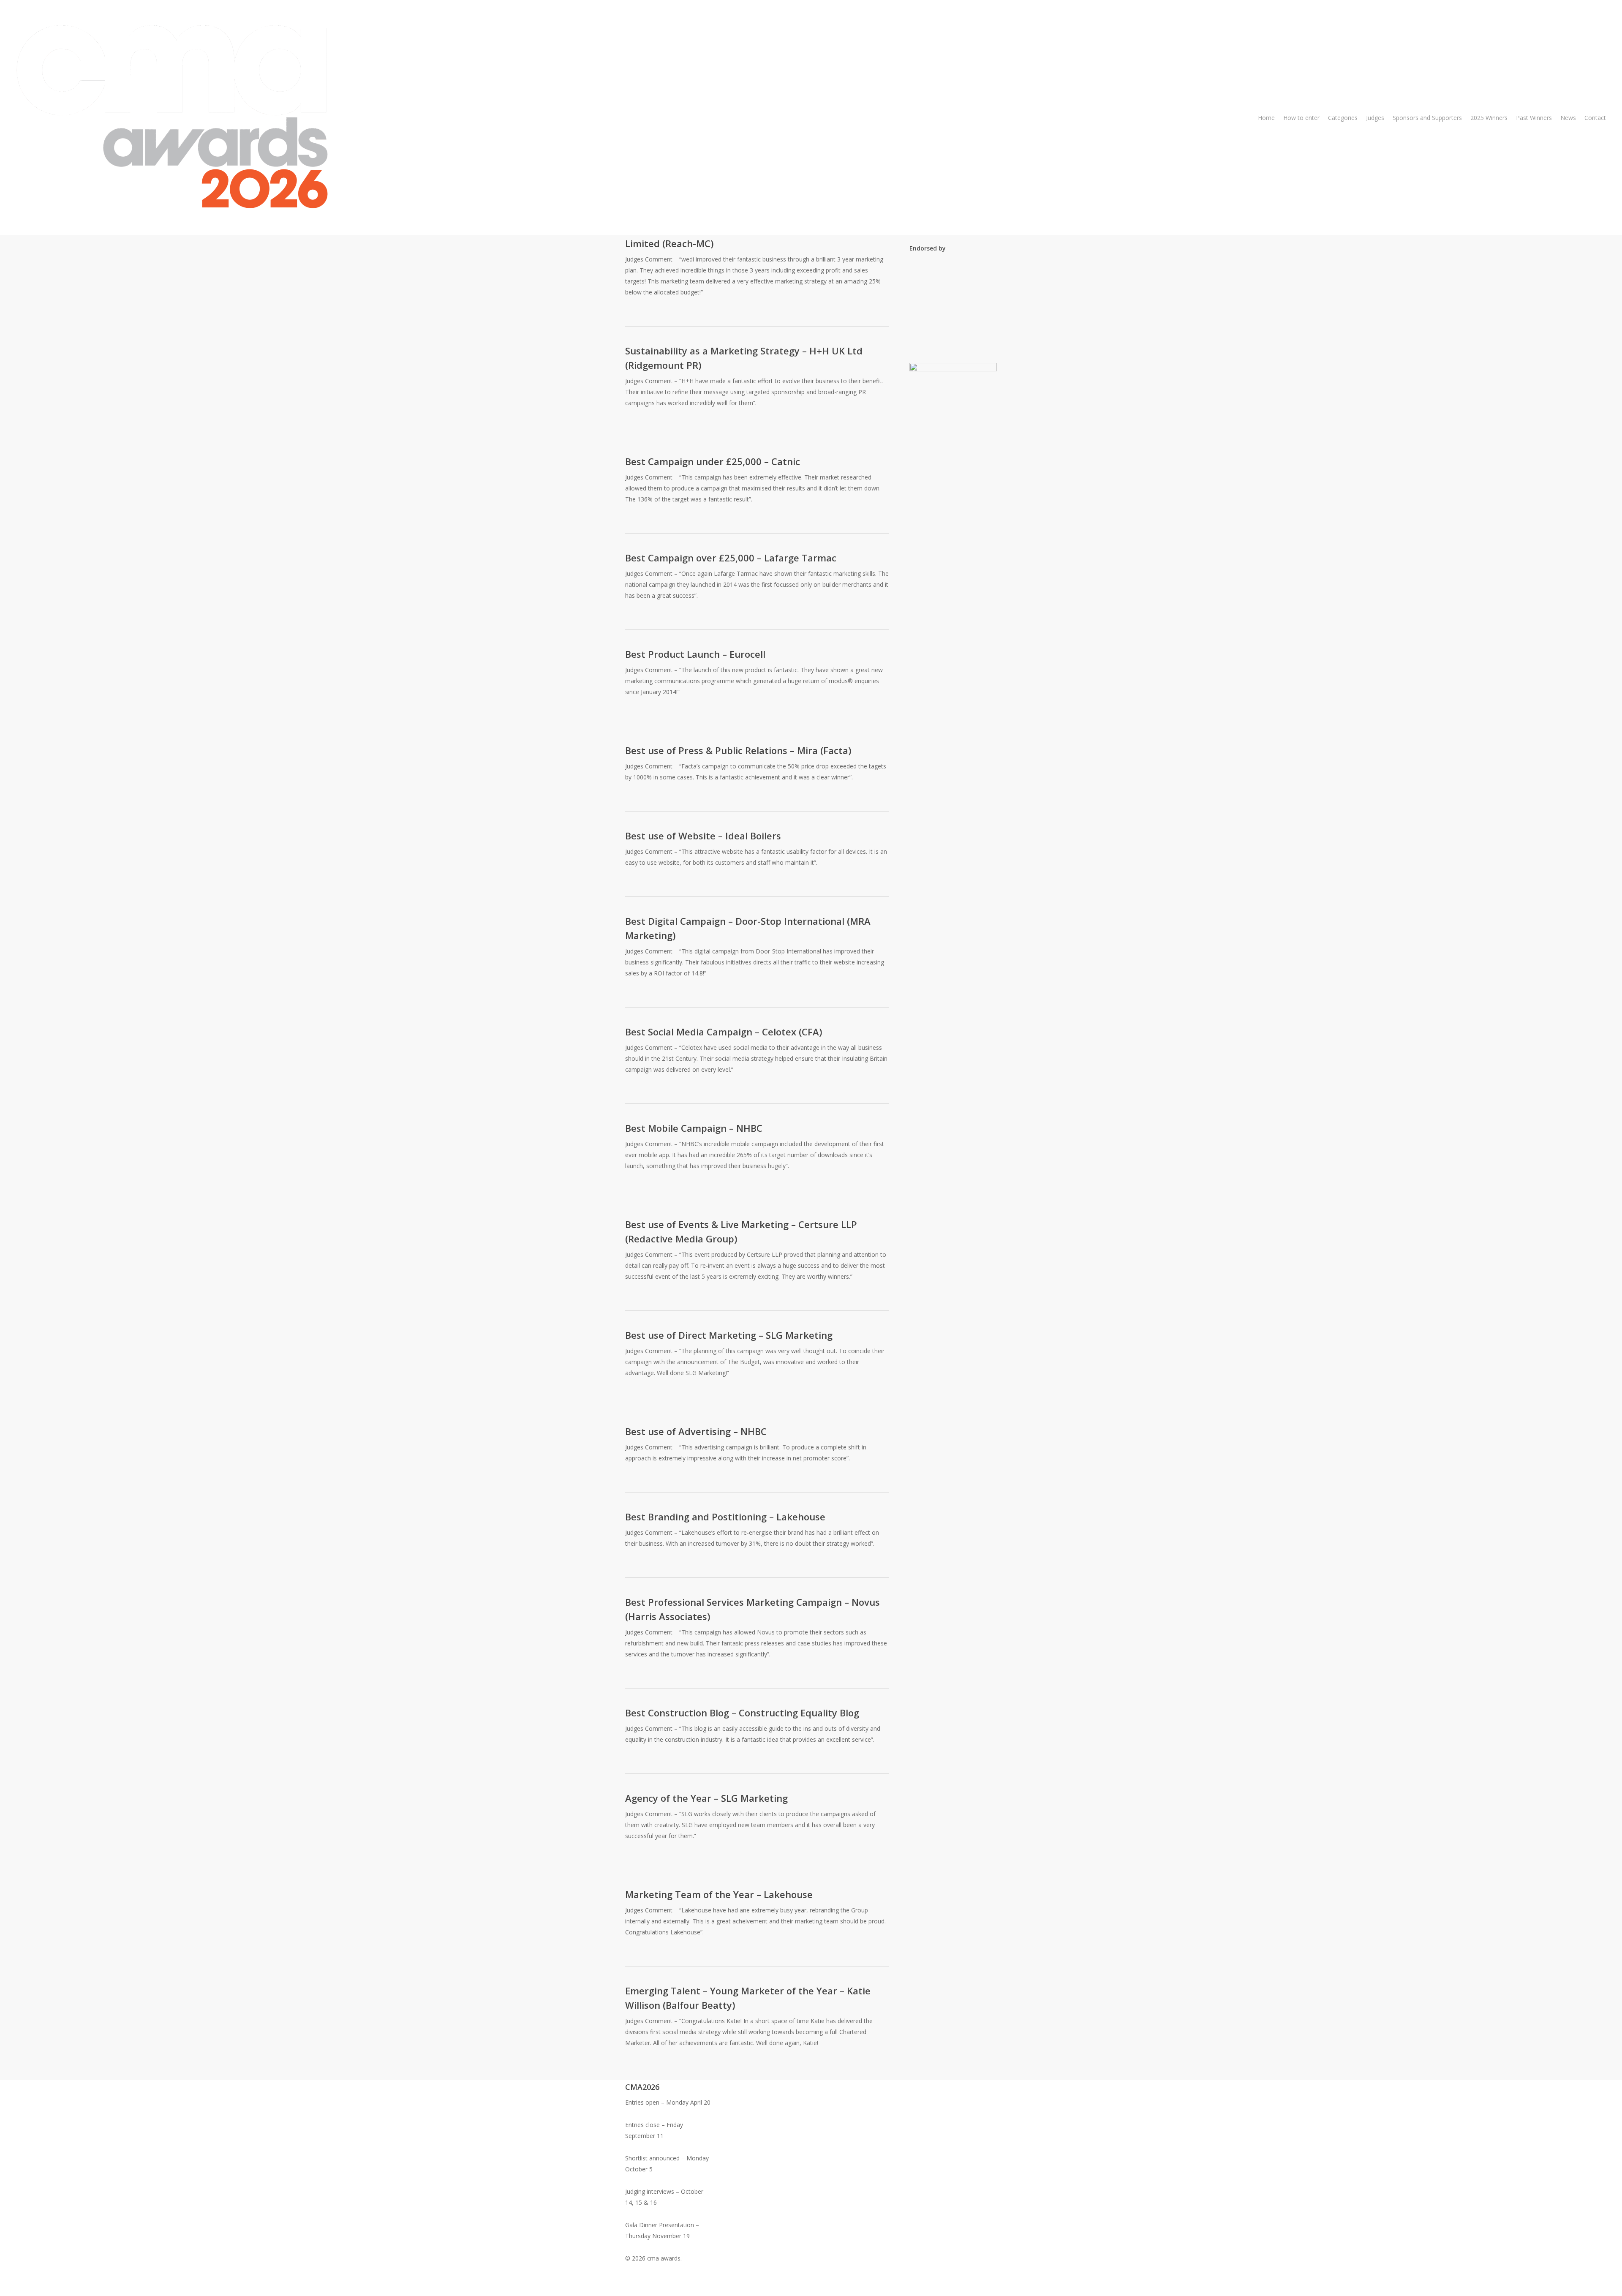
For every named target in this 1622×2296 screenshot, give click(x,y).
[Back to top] (811, 2291)
